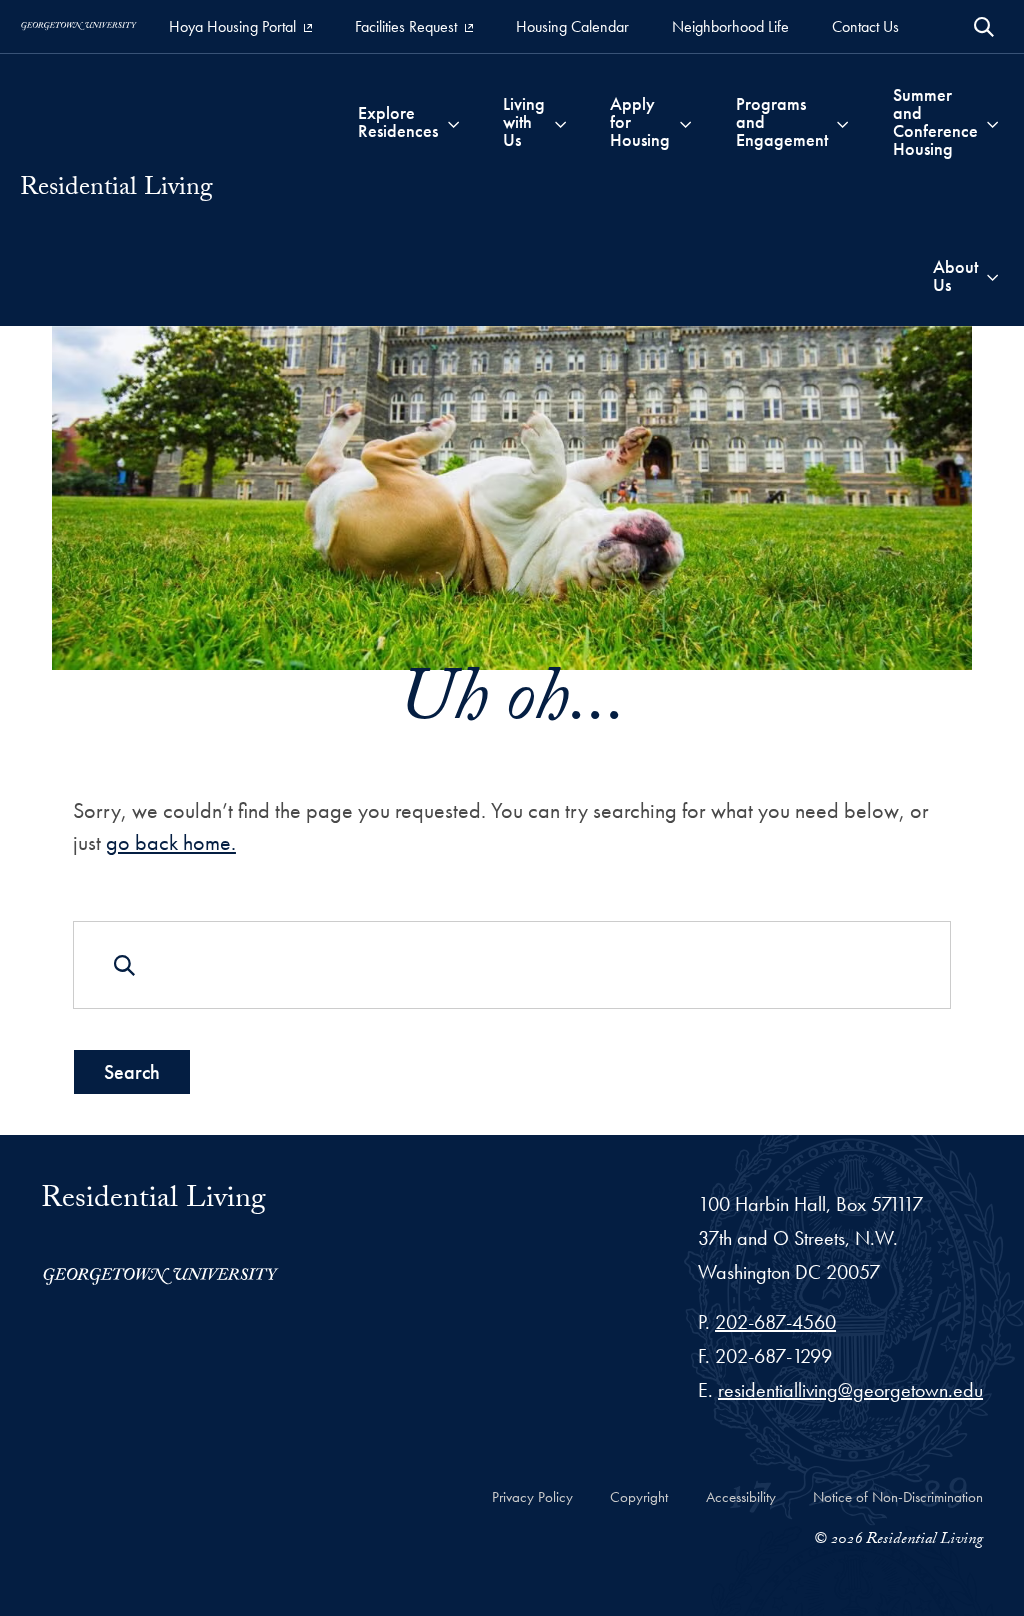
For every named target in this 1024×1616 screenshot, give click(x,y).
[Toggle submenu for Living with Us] (560, 122)
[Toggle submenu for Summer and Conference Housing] (992, 122)
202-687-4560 (775, 1322)
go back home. (171, 842)
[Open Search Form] (984, 27)
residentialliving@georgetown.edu (850, 1390)
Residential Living (116, 190)
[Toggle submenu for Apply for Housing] (685, 122)
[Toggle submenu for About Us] (992, 276)
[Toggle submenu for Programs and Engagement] (842, 122)
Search (132, 1072)
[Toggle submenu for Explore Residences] (453, 122)
